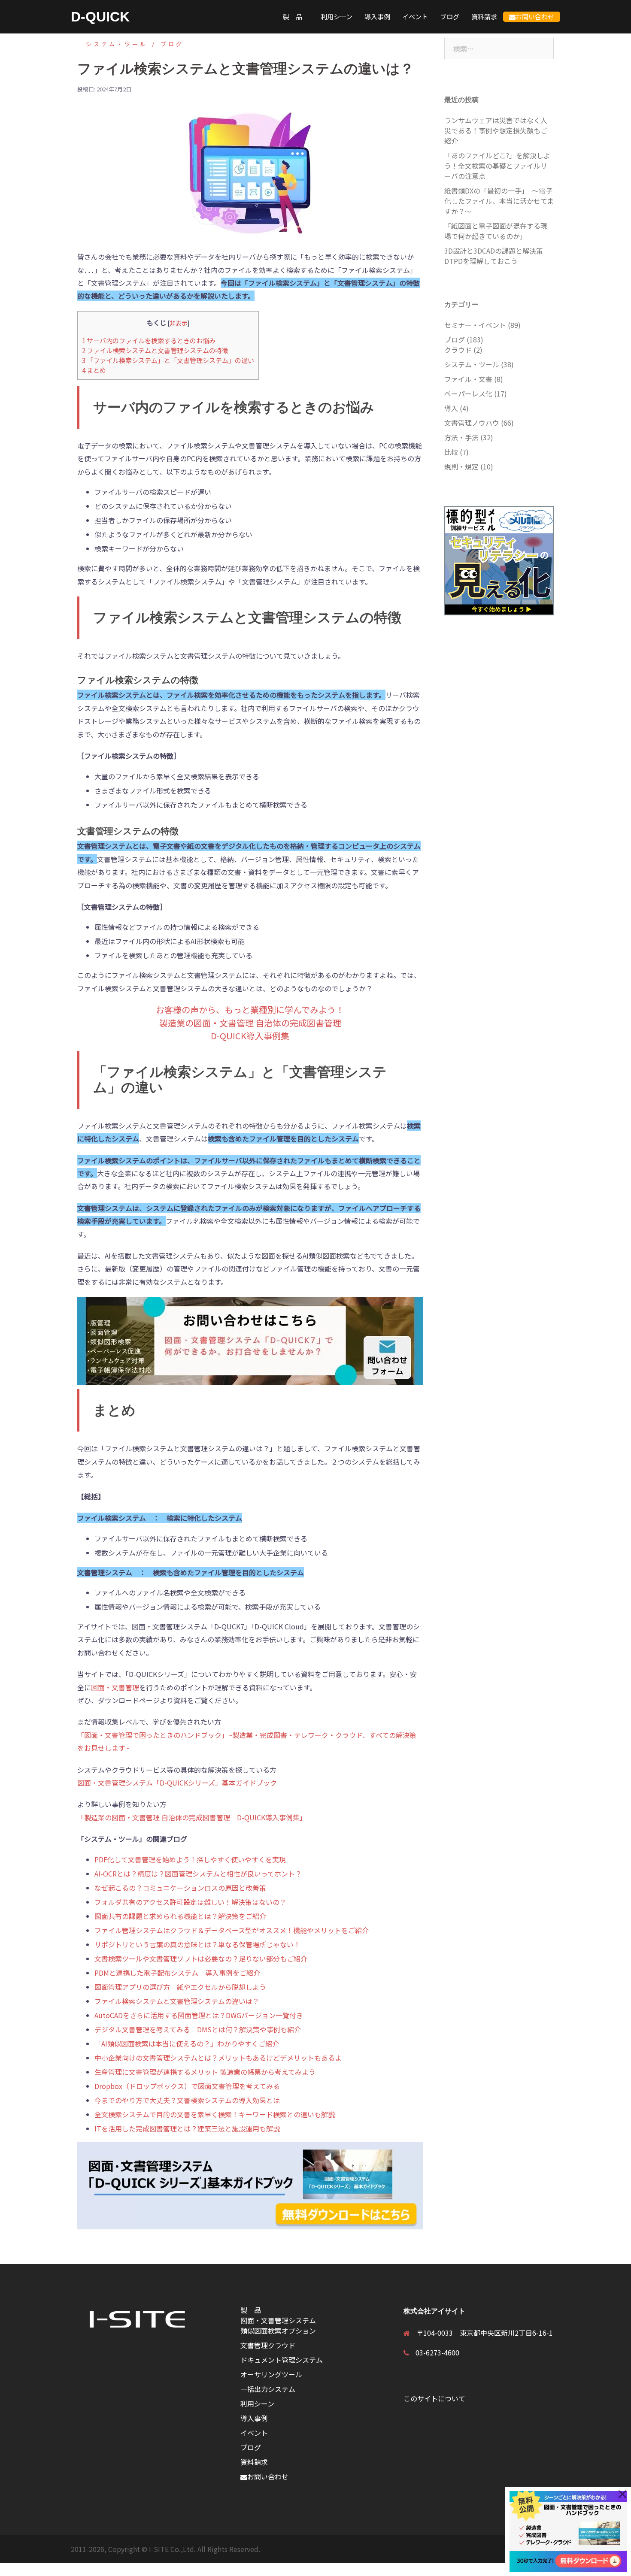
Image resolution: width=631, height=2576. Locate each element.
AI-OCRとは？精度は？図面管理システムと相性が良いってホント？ (198, 1874)
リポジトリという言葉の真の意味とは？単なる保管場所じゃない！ (197, 1944)
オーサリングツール (271, 2374)
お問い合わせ (535, 17)
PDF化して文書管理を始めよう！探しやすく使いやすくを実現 (190, 1859)
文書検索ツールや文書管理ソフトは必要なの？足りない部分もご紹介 (201, 1958)
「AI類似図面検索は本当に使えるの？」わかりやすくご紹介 (187, 2043)
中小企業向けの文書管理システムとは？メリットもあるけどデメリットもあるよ (218, 2058)
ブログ (450, 17)
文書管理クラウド (268, 2345)
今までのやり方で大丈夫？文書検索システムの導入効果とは (187, 2100)
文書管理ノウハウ (472, 423)
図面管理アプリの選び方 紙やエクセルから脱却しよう (180, 1987)
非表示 (179, 323)
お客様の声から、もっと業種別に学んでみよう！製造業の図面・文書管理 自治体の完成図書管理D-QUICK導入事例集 (250, 1023)
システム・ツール (117, 44)
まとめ (94, 370)
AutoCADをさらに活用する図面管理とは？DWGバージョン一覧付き (199, 2015)
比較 (451, 452)
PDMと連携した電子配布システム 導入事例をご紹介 (177, 1973)
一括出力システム (268, 2389)
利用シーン (337, 17)
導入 (451, 408)
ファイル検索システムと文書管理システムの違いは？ (177, 2001)
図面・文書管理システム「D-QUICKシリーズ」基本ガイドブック (177, 1783)
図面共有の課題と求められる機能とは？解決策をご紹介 (180, 1916)
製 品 (296, 17)
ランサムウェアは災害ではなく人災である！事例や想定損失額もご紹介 (496, 130)
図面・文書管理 (115, 1687)
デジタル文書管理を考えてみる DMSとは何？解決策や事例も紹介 (198, 2029)
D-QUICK (100, 17)
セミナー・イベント (475, 325)
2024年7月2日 (114, 89)
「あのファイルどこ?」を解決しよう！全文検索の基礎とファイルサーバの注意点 (497, 166)
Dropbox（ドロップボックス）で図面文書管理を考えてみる (187, 2086)
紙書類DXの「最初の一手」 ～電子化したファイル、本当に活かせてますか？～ (499, 201)
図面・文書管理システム (278, 2320)
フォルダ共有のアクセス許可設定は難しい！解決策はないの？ (190, 1902)
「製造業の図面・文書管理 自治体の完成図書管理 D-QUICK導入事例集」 (192, 1817)
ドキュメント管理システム (282, 2360)
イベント (415, 17)
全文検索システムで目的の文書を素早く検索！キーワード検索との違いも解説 (215, 2114)
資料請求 (484, 17)
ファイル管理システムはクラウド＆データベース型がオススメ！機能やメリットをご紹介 (232, 1930)
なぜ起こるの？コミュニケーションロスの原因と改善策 (180, 1888)
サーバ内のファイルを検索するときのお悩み (149, 340)
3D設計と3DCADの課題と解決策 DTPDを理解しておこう (497, 256)
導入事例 (377, 17)
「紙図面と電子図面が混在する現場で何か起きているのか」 (496, 231)
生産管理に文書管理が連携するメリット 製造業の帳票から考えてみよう (205, 2072)
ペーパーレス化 (468, 394)
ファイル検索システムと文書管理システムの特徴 (155, 350)
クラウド (458, 350)
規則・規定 (461, 466)
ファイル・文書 (468, 379)
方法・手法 (461, 437)
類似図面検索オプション (278, 2331)
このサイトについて (434, 2398)
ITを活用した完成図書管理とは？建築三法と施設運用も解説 (187, 2128)
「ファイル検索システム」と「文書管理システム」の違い (168, 360)
